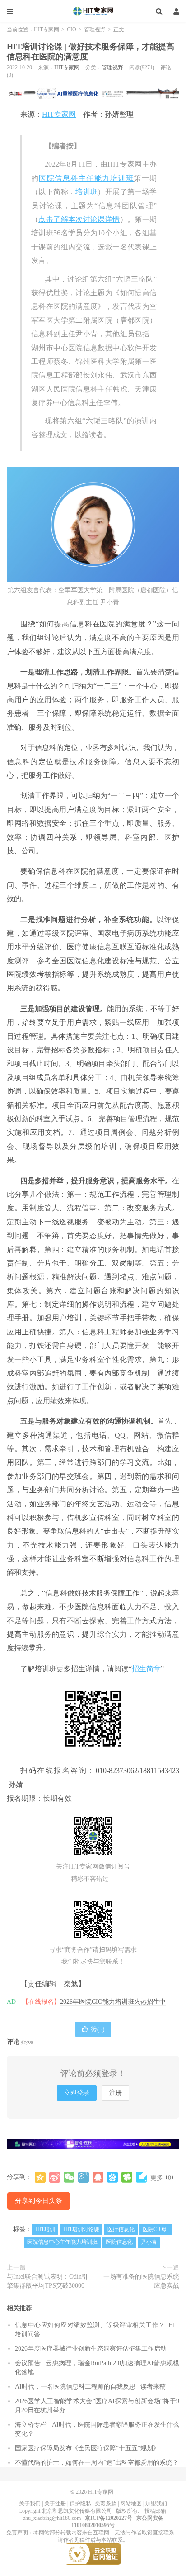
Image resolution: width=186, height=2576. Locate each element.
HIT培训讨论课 (81, 2229)
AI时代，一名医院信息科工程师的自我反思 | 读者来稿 (90, 2387)
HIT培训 (45, 2229)
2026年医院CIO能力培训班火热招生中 (113, 2002)
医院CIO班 (156, 2229)
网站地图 (131, 2504)
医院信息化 (119, 2242)
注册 (116, 2093)
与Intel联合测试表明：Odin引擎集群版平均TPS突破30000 (47, 2281)
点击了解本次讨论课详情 (79, 219)
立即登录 (77, 2093)
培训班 (86, 192)
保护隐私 (80, 2504)
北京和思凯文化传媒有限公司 (77, 2511)
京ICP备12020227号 (109, 2518)
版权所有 (127, 2511)
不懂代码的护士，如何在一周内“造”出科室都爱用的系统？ (97, 2463)
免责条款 (106, 2504)
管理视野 (95, 29)
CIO (72, 29)
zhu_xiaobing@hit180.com (52, 2518)
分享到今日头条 (39, 2201)
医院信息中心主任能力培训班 (62, 2242)
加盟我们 (156, 2504)
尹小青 (149, 2242)
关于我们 (30, 2504)
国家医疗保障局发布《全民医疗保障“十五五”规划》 (87, 2448)
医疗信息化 (121, 2229)
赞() (98, 2029)
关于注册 (55, 2504)
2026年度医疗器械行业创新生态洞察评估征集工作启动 (91, 2349)
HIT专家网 (93, 11)
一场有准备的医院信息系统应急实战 (141, 2281)
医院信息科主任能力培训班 (86, 178)
